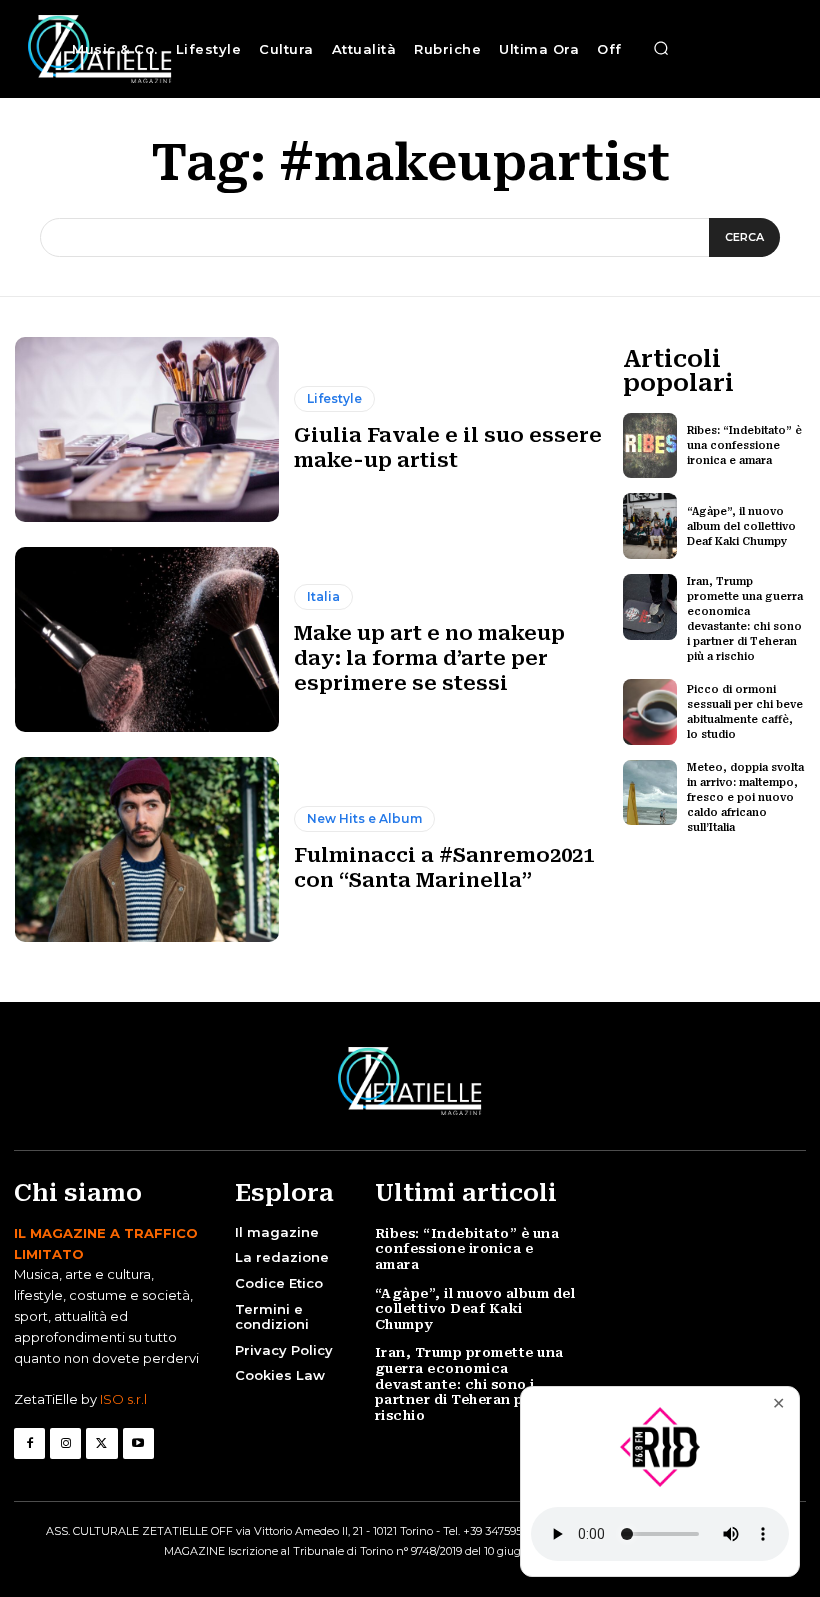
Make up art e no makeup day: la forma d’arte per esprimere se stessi (429, 658)
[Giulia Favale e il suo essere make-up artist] (147, 429)
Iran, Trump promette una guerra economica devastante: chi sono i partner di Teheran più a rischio (469, 1383)
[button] (661, 49)
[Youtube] (138, 1443)
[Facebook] (29, 1443)
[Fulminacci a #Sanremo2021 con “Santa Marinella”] (147, 849)
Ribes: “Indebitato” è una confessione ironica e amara (744, 445)
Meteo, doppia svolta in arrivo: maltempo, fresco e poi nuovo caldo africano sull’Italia (745, 797)
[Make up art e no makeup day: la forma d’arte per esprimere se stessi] (147, 639)
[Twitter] (101, 1443)
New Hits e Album (364, 818)
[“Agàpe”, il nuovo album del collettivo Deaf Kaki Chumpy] (650, 526)
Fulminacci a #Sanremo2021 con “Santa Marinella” (444, 867)
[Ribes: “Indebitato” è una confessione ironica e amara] (650, 446)
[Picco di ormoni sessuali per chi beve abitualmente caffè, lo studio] (650, 712)
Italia (323, 596)
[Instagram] (65, 1443)
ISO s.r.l (123, 1399)
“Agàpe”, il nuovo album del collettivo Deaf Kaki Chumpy (741, 526)
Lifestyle (334, 398)
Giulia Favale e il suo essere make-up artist (448, 447)
